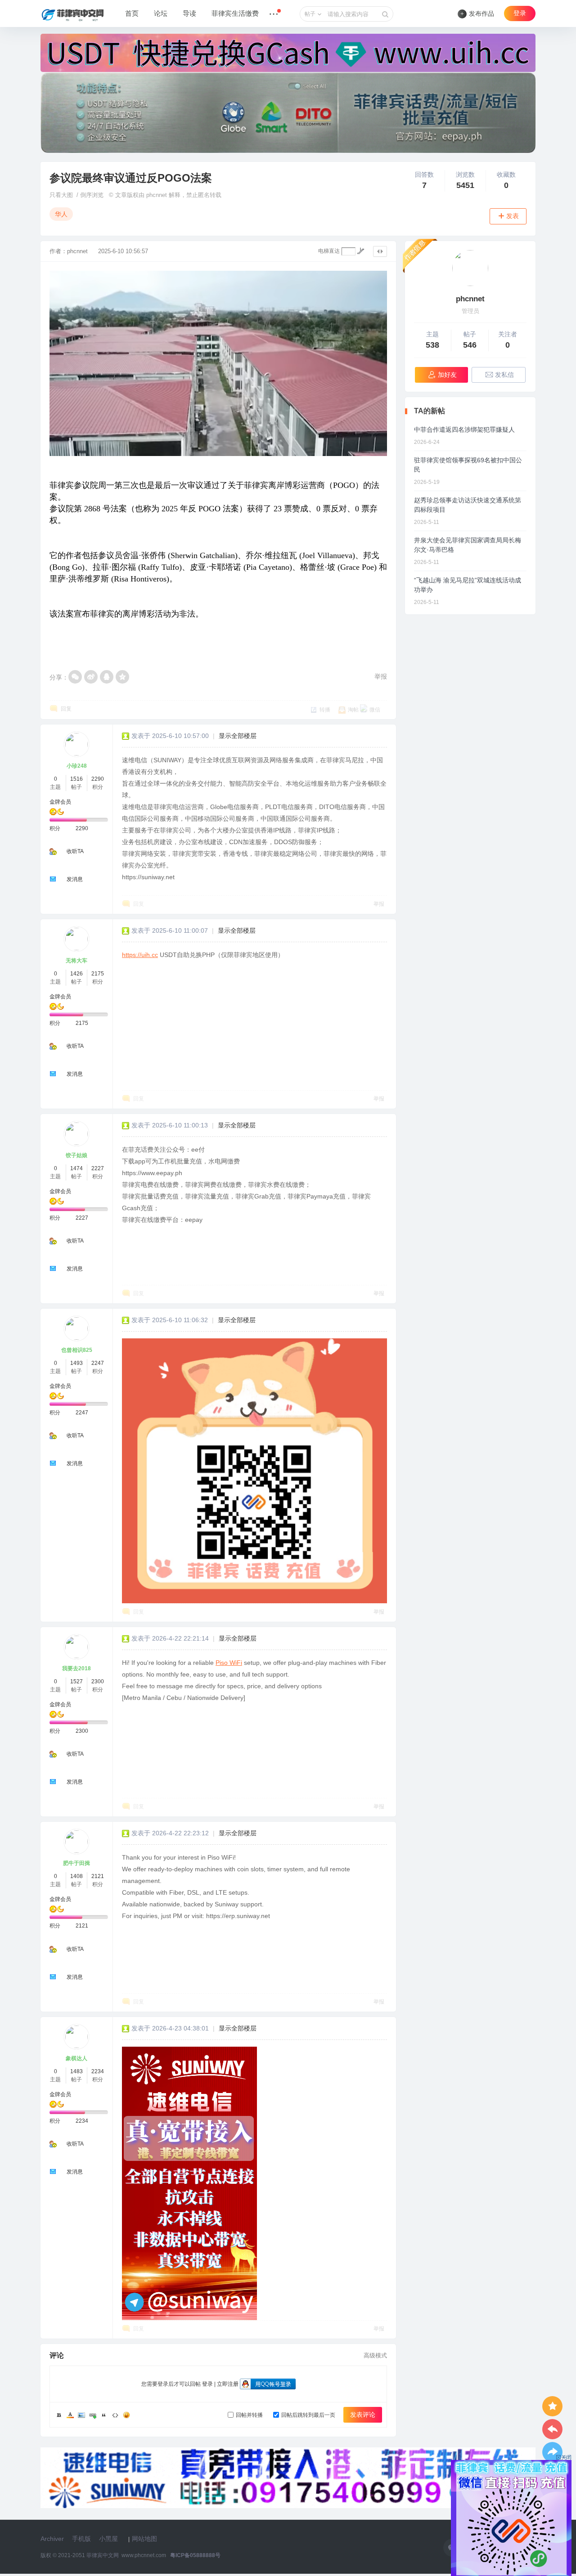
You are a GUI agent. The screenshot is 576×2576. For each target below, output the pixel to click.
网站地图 (144, 2539)
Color (70, 2415)
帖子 (310, 14)
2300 (98, 1682)
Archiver (52, 2539)
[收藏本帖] (552, 2406)
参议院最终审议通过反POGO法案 (131, 178)
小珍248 (77, 766)
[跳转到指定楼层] (361, 251)
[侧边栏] (380, 251)
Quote (104, 2415)
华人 (61, 214)
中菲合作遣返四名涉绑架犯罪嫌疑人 (464, 429)
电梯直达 (329, 251)
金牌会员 (60, 802)
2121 (98, 1876)
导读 (189, 13)
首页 (132, 13)
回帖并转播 (249, 2415)
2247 (98, 1363)
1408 (76, 1876)
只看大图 (61, 195)
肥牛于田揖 (76, 1863)
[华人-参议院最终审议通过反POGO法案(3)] (189, 2183)
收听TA (75, 851)
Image (81, 2415)
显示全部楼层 (238, 736)
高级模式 (375, 2355)
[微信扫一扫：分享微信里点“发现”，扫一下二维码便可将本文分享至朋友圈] (75, 677)
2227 (98, 1168)
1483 (76, 2071)
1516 (76, 779)
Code (115, 2415)
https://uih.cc (140, 955)
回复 (66, 709)
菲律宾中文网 (103, 2555)
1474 (76, 1168)
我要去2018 (76, 1668)
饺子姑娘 (76, 1155)
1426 (76, 974)
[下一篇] (552, 2452)
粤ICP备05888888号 (195, 2555)
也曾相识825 (77, 1350)
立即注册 (228, 2384)
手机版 (81, 2539)
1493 (76, 1363)
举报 (381, 676)
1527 (76, 1682)
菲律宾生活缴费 (235, 13)
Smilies (126, 2415)
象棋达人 (76, 2058)
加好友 (447, 375)
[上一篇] (552, 2429)
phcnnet (77, 251)
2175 (98, 974)
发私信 (504, 375)
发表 (513, 216)
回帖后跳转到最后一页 (308, 2415)
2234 (98, 2071)
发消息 (75, 879)
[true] (385, 14)
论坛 (161, 13)
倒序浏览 (92, 195)
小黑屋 (108, 2539)
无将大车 (76, 961)
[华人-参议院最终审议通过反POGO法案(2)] (254, 1471)
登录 (520, 13)
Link (93, 2415)
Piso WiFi (229, 1663)
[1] (470, 268)
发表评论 (363, 2415)
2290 (98, 779)
